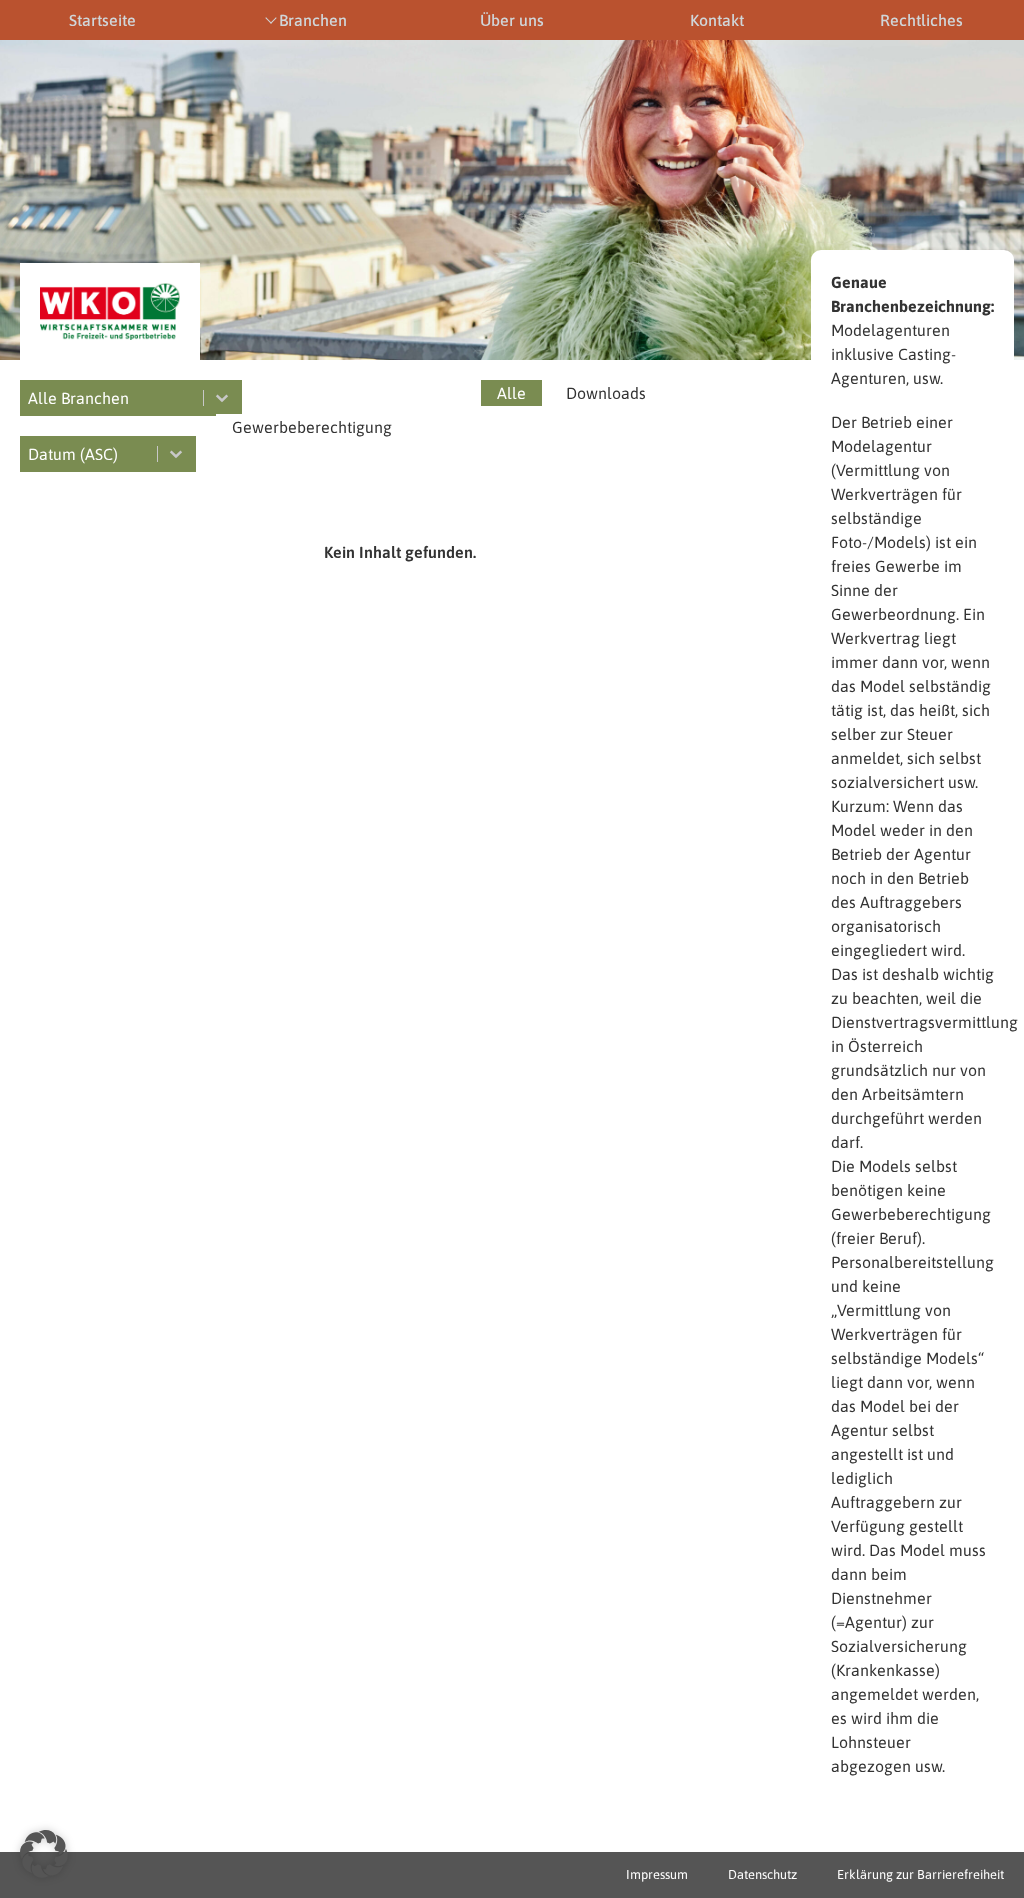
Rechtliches (921, 20)
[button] (511, 393)
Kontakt (717, 20)
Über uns (512, 20)
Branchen (313, 20)
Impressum (657, 1874)
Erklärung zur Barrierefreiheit (920, 1874)
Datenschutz (762, 1874)
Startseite (102, 20)
